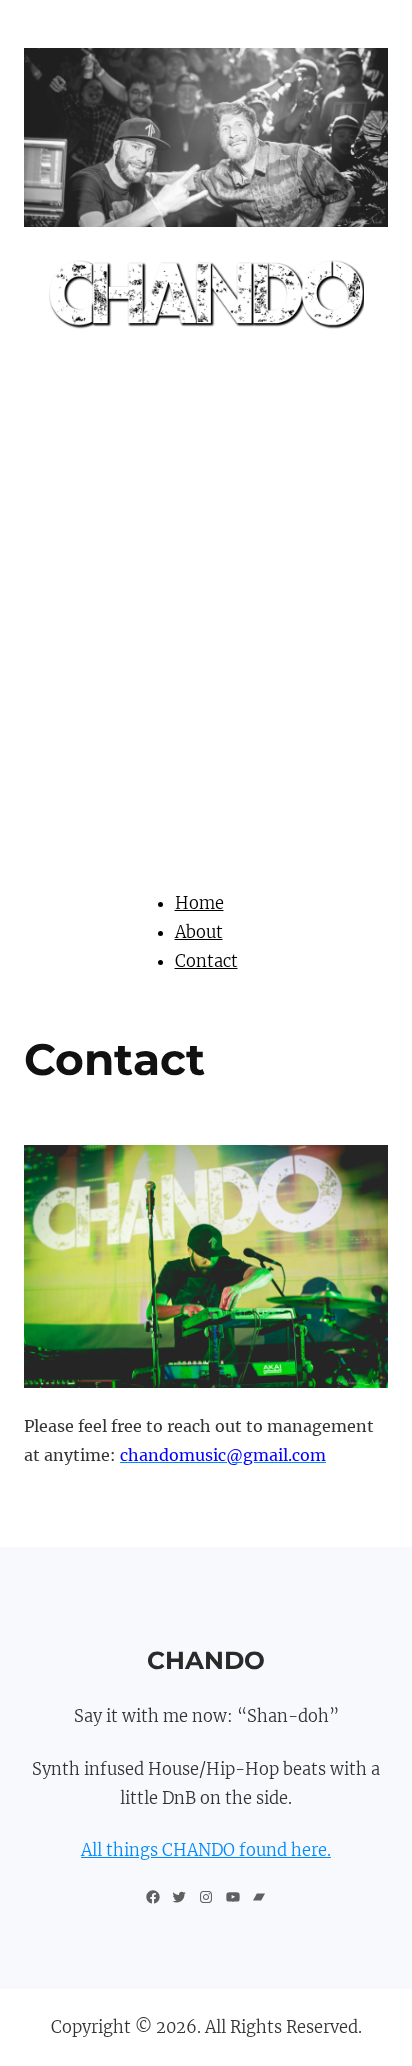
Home (199, 903)
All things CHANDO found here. (206, 1850)
